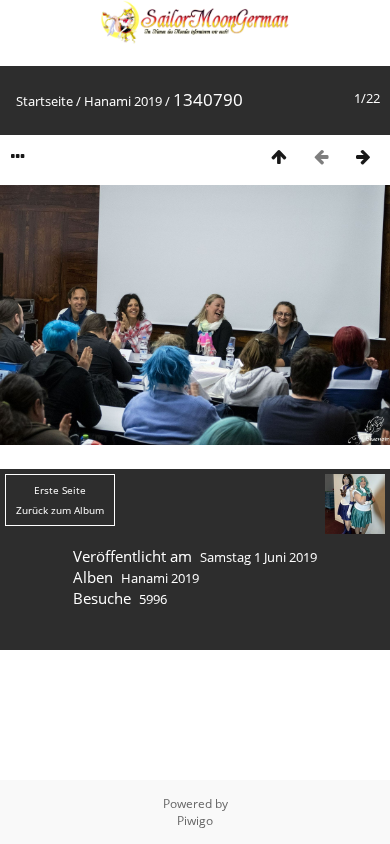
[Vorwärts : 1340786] (363, 156)
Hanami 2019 (123, 101)
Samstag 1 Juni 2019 (258, 557)
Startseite (44, 101)
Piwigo (195, 820)
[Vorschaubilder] (279, 156)
